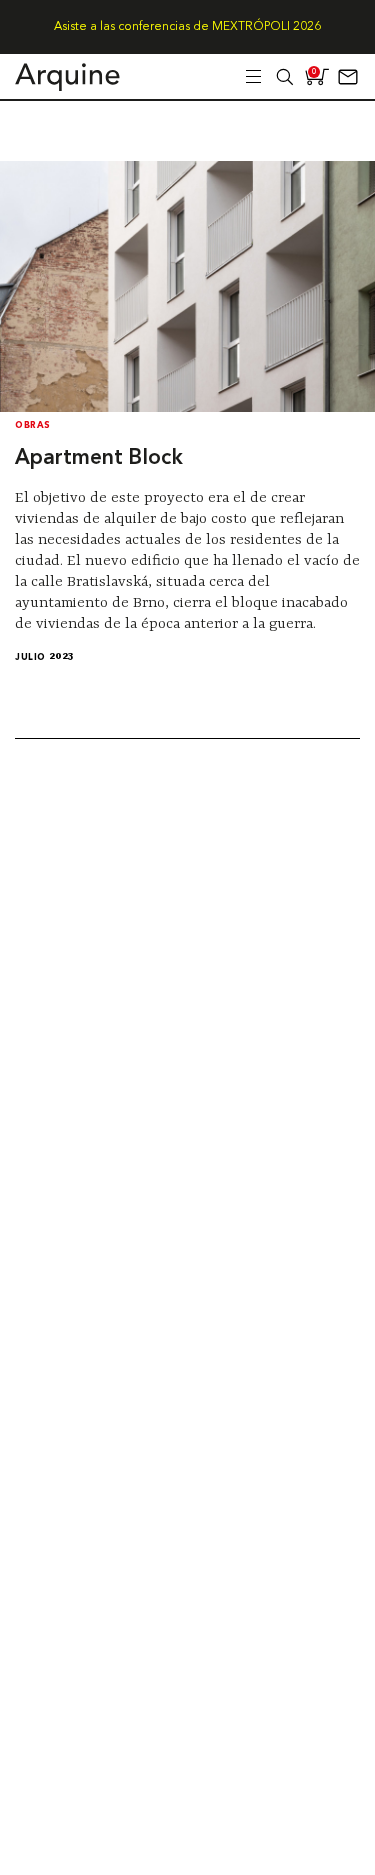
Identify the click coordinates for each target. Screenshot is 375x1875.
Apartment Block (99, 458)
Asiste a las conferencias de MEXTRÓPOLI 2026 (187, 27)
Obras (33, 425)
